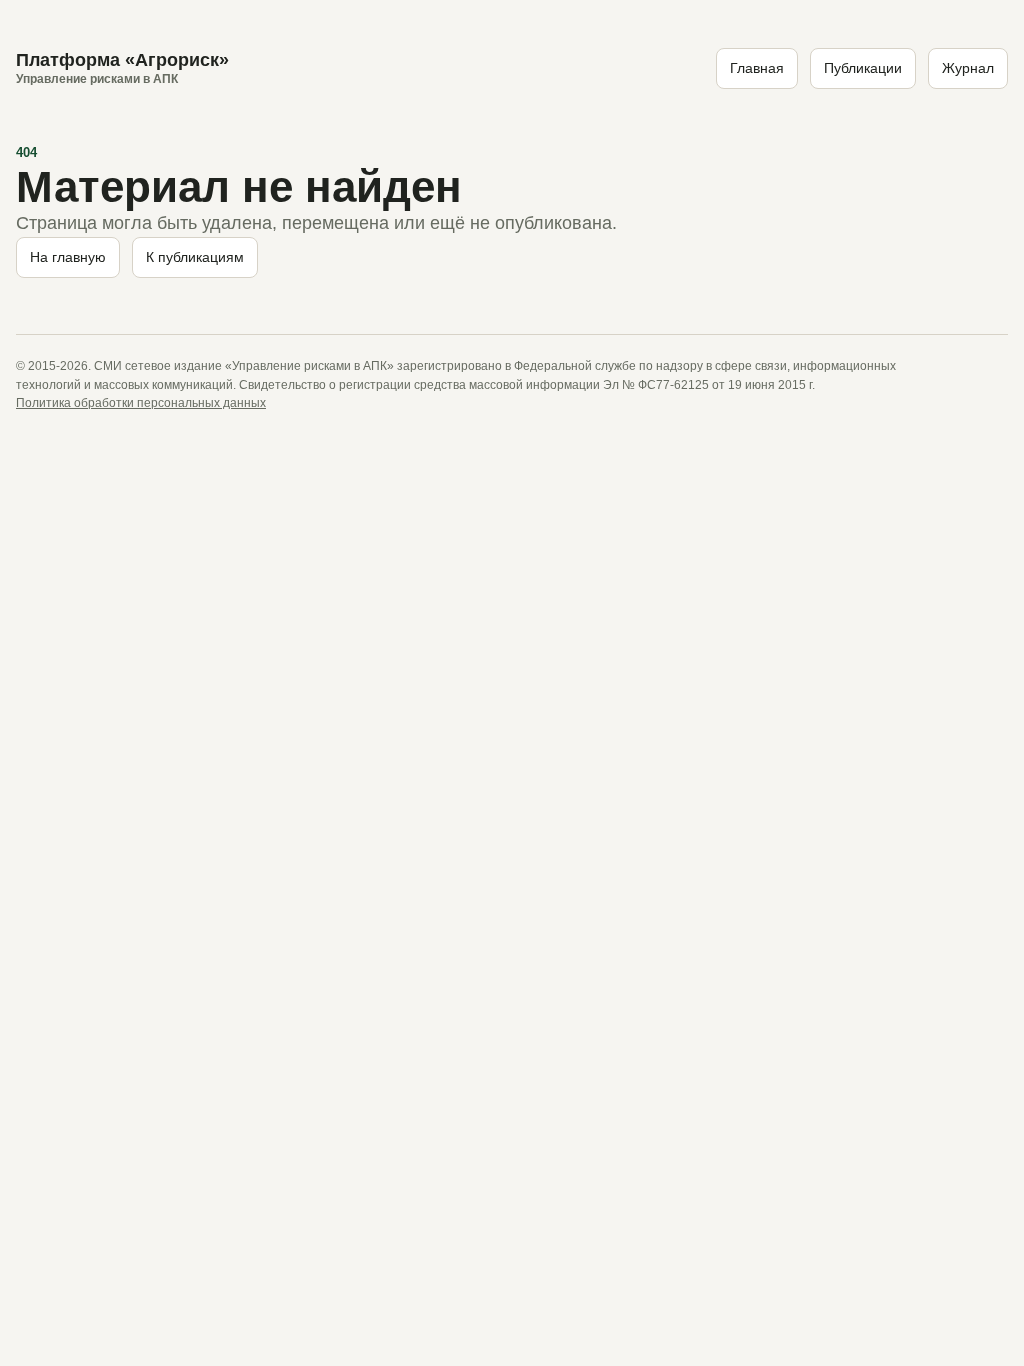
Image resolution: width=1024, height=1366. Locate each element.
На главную (68, 257)
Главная (757, 68)
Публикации (863, 68)
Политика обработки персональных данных (141, 403)
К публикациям (195, 257)
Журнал (968, 68)
